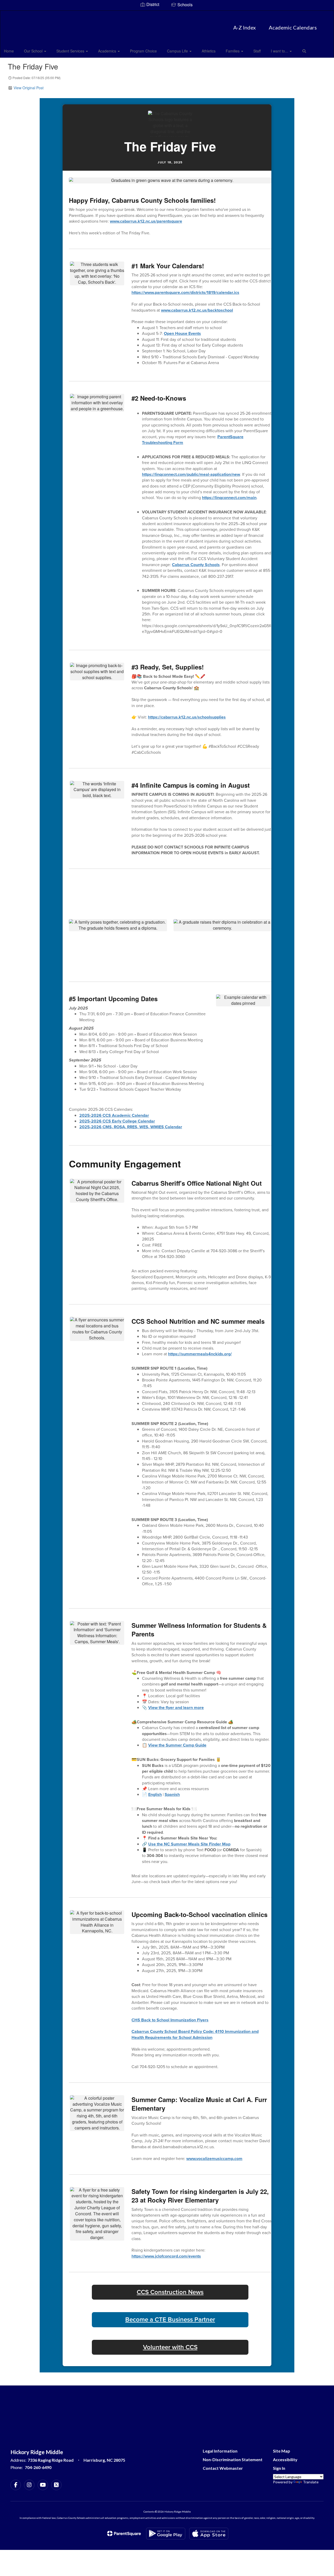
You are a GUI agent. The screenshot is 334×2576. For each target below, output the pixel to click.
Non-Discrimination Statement (233, 2459)
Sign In (279, 2468)
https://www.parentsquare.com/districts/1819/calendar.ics (185, 292)
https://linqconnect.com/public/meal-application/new (191, 474)
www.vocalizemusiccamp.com (214, 2159)
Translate (311, 2482)
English (155, 1794)
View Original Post (29, 88)
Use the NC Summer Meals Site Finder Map (189, 1844)
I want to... (280, 51)
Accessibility (285, 2459)
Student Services (71, 51)
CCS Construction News (170, 2292)
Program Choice (143, 51)
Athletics (209, 51)
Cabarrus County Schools (196, 565)
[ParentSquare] (124, 2533)
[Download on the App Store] (209, 2534)
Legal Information (220, 2451)
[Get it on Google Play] (166, 2534)
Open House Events (182, 333)
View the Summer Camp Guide (177, 1745)
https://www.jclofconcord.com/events (166, 2256)
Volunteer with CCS (170, 2347)
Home (9, 51)
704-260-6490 (38, 2467)
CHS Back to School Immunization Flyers (170, 2020)
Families (233, 51)
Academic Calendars (293, 27)
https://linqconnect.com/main (229, 498)
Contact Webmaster (223, 2468)
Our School (34, 51)
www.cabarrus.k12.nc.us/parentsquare (146, 221)
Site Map (282, 2451)
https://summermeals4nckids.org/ (200, 1354)
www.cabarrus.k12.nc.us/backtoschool (197, 310)
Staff (257, 51)
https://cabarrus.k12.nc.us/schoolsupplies (187, 717)
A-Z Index (244, 27)
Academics (108, 51)
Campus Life (178, 51)
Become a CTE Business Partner (170, 2320)
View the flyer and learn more (176, 1708)
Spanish (172, 1794)
